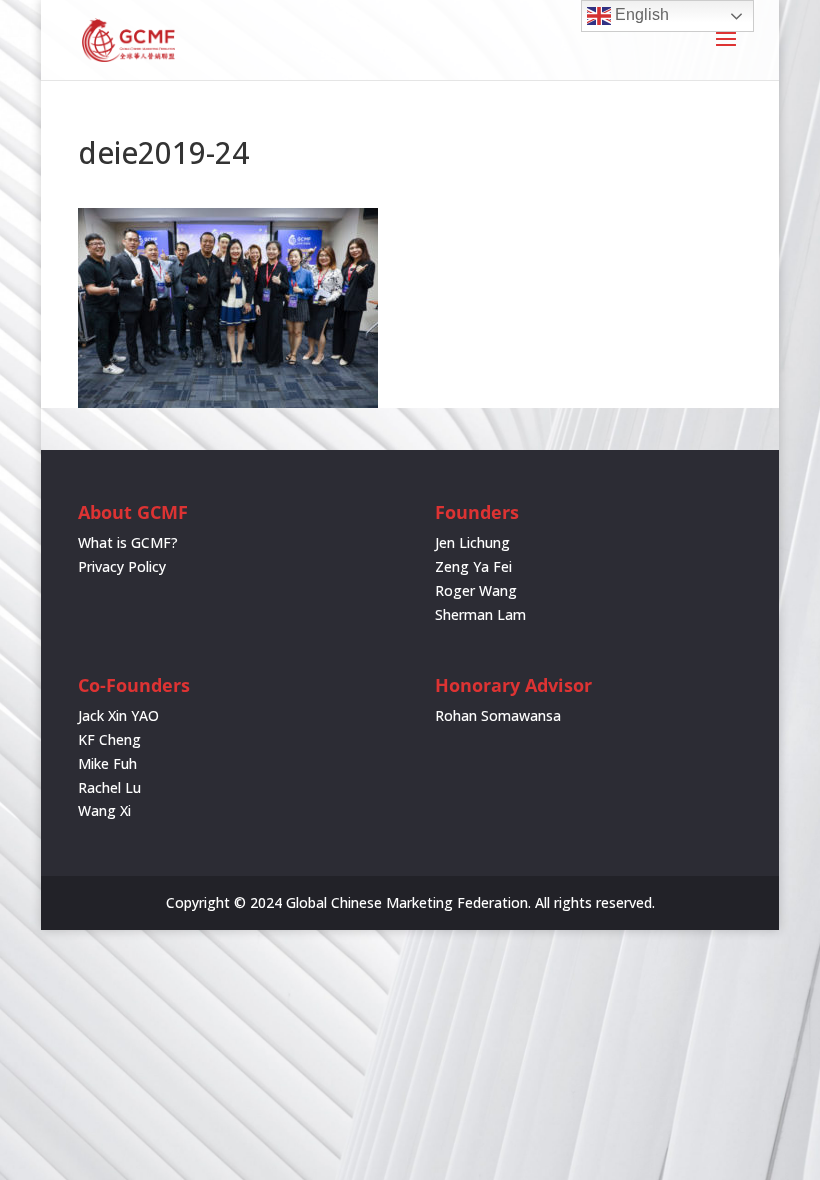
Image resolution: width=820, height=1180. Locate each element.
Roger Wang (476, 590)
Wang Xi (104, 810)
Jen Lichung (472, 542)
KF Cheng (109, 739)
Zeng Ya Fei (473, 566)
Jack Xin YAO (118, 715)
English (640, 14)
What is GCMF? (128, 542)
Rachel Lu (109, 787)
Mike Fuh (107, 763)
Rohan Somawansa (498, 715)
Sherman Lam (480, 614)
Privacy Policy (122, 566)
